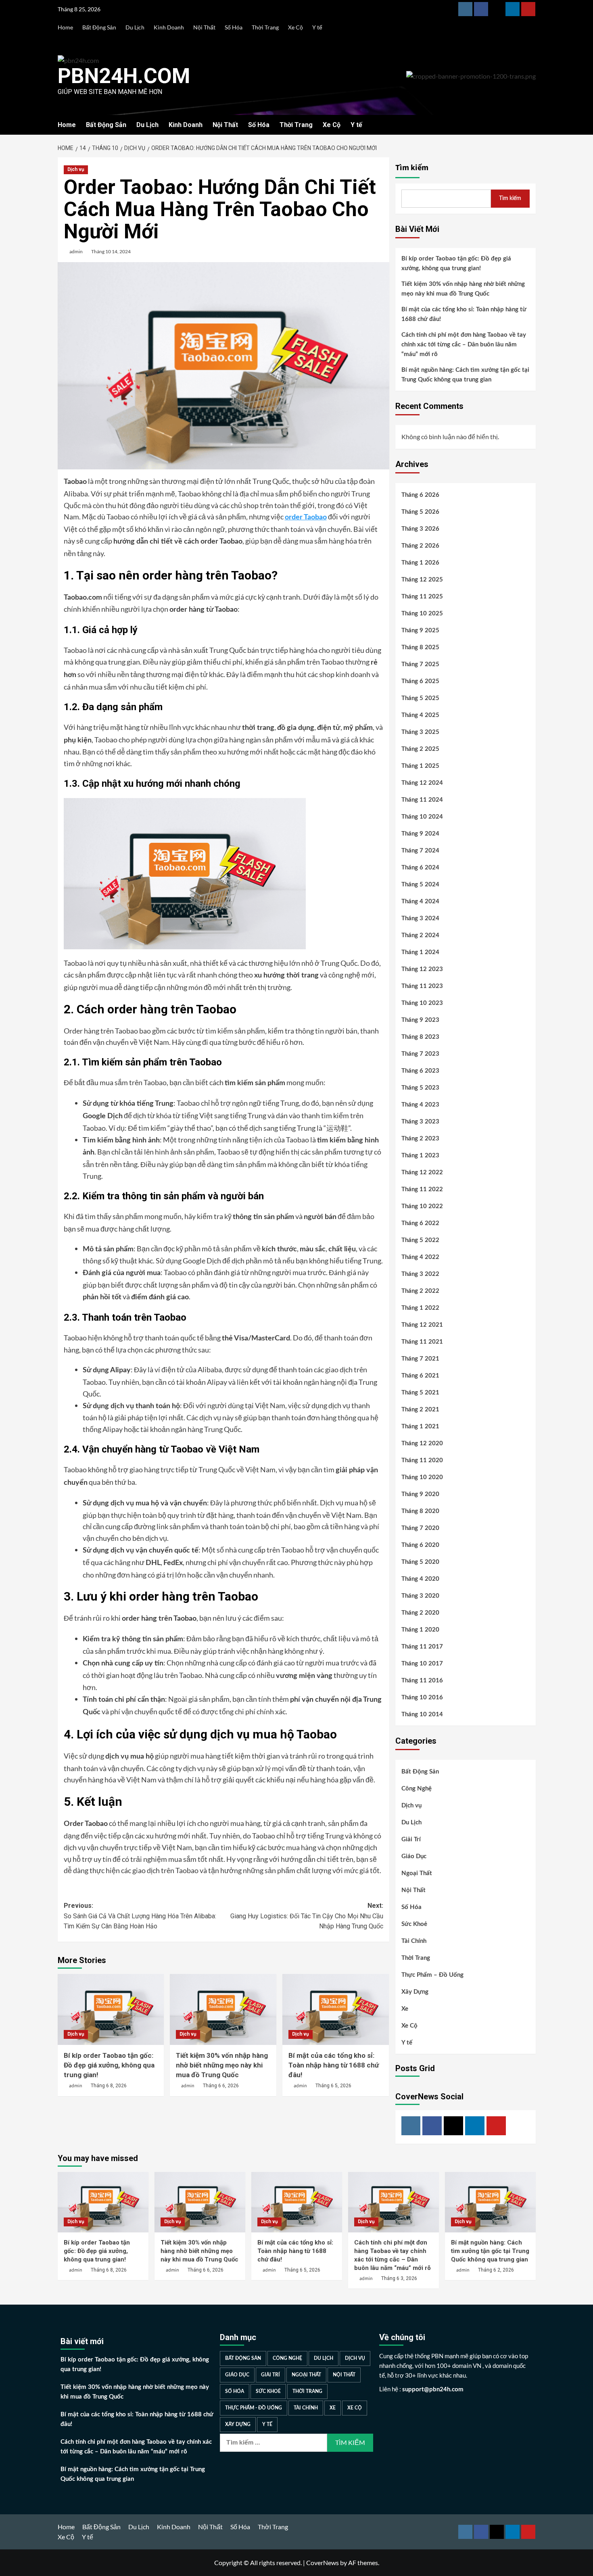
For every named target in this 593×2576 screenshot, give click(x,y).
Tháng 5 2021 (420, 1393)
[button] (531, 125)
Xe (405, 2009)
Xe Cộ (295, 27)
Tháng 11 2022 (422, 1189)
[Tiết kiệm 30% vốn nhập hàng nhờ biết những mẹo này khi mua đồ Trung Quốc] (223, 2009)
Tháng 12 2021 (422, 1325)
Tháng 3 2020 (420, 1596)
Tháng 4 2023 (420, 1105)
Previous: (140, 1916)
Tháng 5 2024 (420, 885)
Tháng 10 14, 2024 (111, 251)
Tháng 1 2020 (420, 1630)
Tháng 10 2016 (422, 1698)
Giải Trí (411, 1839)
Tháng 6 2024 (420, 868)
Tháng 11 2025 (422, 597)
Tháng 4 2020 (420, 1579)
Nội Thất (204, 27)
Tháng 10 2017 (422, 1664)
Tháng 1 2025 (420, 766)
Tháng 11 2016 (422, 1681)
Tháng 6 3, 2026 (399, 2278)
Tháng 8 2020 (420, 1511)
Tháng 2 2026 (420, 546)
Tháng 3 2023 (420, 1122)
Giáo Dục (414, 1856)
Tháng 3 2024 (420, 918)
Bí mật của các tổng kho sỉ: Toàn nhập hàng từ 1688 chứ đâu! (334, 2065)
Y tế (317, 27)
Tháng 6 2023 (420, 1071)
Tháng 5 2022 (420, 1240)
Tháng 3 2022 (420, 1274)
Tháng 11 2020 (422, 1460)
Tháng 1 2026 (420, 563)
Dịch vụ (76, 169)
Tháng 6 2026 (420, 495)
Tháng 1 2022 (420, 1308)
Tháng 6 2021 (420, 1376)
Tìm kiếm (412, 168)
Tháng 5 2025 (420, 698)
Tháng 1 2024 (420, 952)
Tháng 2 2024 (420, 935)
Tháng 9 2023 (420, 1020)
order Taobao (306, 517)
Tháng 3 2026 (420, 529)
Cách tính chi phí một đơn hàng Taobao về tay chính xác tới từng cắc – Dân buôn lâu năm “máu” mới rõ (464, 345)
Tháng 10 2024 (422, 817)
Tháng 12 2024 (422, 783)
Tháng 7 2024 (420, 851)
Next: (307, 1916)
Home (65, 27)
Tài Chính (414, 1941)
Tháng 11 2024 (422, 800)
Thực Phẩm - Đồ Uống (254, 2408)
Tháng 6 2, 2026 (496, 2270)
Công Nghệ (417, 1789)
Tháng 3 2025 (420, 732)
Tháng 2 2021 (420, 1410)
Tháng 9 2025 (420, 630)
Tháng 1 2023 (420, 1156)
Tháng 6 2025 (420, 681)
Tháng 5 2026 (420, 512)
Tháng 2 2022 (420, 1291)
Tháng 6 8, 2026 (109, 2086)
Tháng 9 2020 (420, 1494)
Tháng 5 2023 (420, 1088)
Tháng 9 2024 (420, 834)
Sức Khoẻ (414, 1924)
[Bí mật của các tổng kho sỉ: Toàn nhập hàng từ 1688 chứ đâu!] (336, 2009)
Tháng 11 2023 (422, 986)
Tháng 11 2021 (422, 1342)
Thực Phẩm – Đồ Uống (432, 1975)
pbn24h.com (124, 76)
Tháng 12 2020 (422, 1443)
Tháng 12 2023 (422, 969)
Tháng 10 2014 (422, 1714)
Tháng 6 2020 (420, 1545)
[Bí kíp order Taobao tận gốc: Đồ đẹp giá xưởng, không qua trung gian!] (111, 2009)
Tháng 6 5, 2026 (333, 2086)
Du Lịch (135, 27)
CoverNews (323, 2562)
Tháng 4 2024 (420, 901)
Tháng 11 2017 (422, 1647)
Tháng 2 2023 (420, 1139)
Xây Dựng (415, 1992)
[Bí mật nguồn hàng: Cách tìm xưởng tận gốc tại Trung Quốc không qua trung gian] (490, 2202)
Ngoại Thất (417, 1873)
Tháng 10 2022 (422, 1206)
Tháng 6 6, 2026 (221, 2086)
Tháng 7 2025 (420, 664)
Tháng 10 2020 (422, 1477)
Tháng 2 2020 (420, 1613)
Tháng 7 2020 (420, 1528)
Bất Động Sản (99, 27)
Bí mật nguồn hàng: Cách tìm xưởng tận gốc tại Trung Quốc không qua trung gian (465, 375)
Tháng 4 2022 (420, 1257)
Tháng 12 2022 (422, 1172)
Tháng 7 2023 (420, 1054)
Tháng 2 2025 (420, 749)
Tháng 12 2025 (422, 580)
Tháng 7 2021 (420, 1359)
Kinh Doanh (169, 27)
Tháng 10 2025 (422, 614)
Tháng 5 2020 (420, 1562)
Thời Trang (265, 27)
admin (76, 251)
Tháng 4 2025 (420, 715)
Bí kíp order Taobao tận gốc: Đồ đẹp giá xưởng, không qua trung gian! (109, 2065)
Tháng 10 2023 (422, 1003)
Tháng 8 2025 (420, 647)
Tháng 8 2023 (420, 1037)
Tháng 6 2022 (420, 1223)
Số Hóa (234, 27)
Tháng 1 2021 (420, 1427)
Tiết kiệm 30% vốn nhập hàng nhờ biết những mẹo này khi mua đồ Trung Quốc (222, 2065)
